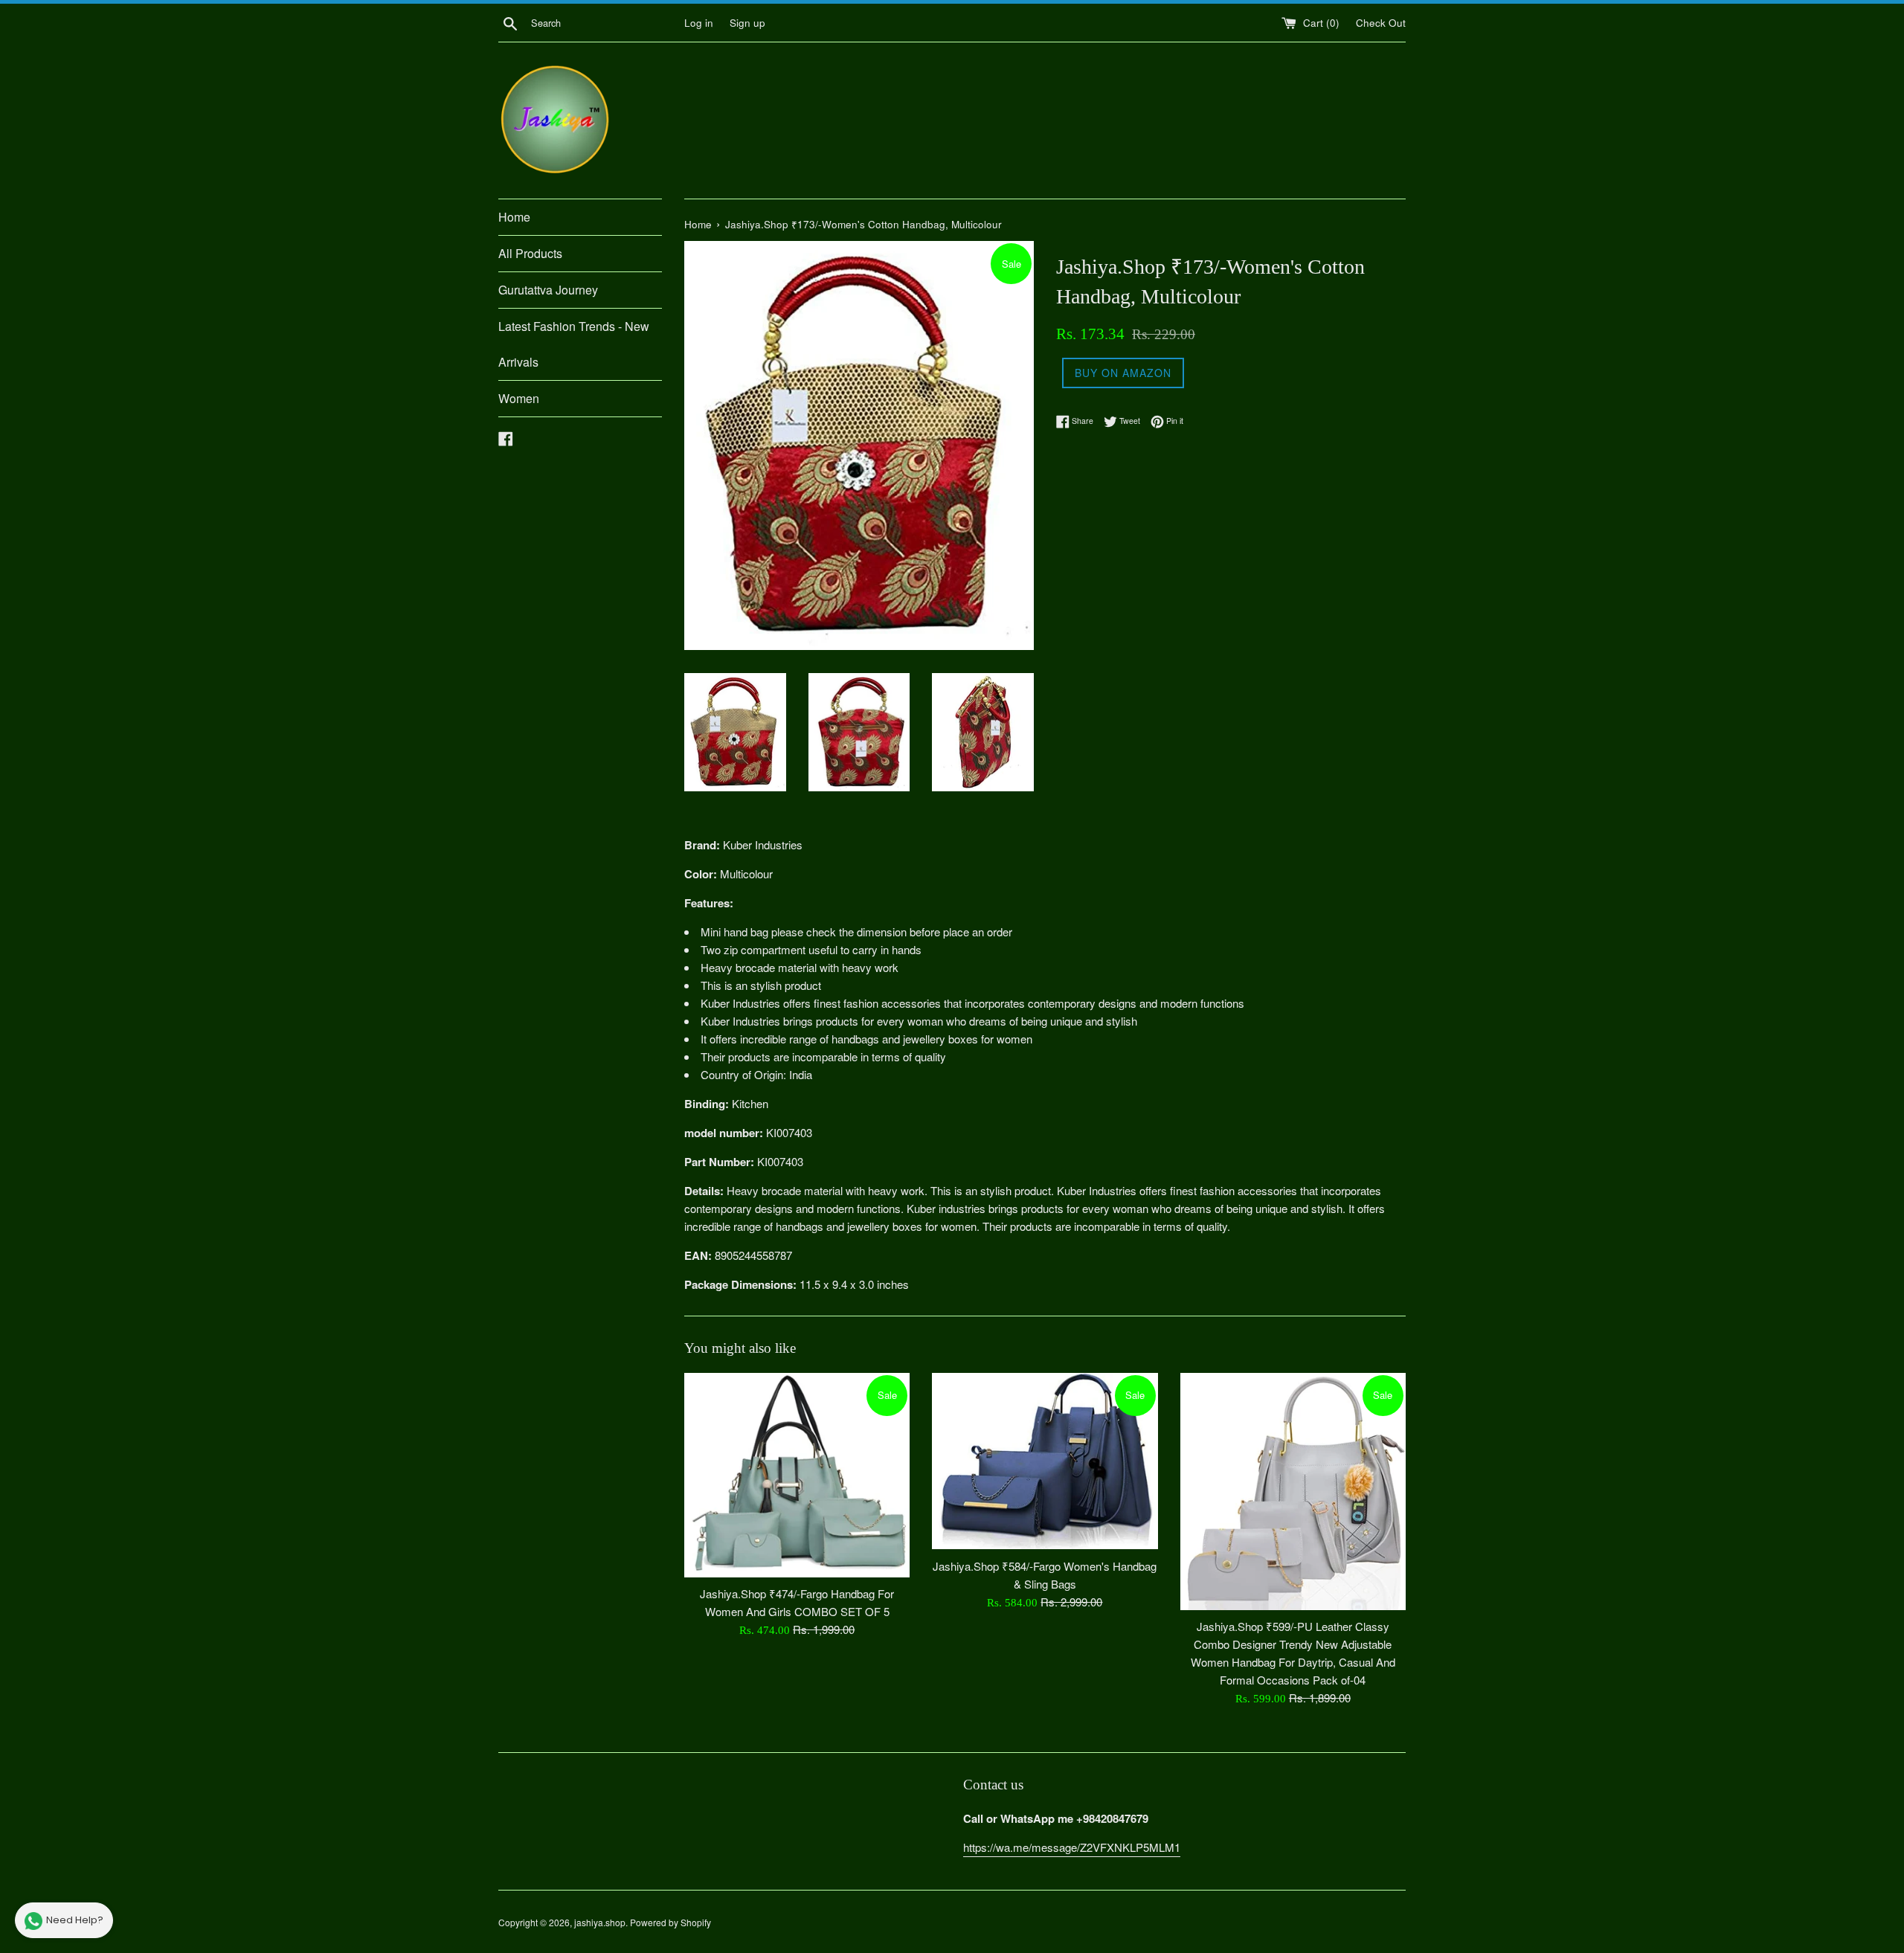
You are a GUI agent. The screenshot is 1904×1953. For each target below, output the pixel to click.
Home (514, 217)
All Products (530, 253)
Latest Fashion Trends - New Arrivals (574, 344)
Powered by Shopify (670, 1922)
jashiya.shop (600, 1922)
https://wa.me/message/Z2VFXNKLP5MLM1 (1072, 1847)
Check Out (1381, 23)
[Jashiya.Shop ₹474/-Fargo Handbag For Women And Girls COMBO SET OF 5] (797, 1475)
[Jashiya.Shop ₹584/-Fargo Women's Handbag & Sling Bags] (1045, 1461)
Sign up (747, 23)
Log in (699, 23)
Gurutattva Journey (548, 290)
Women (519, 398)
